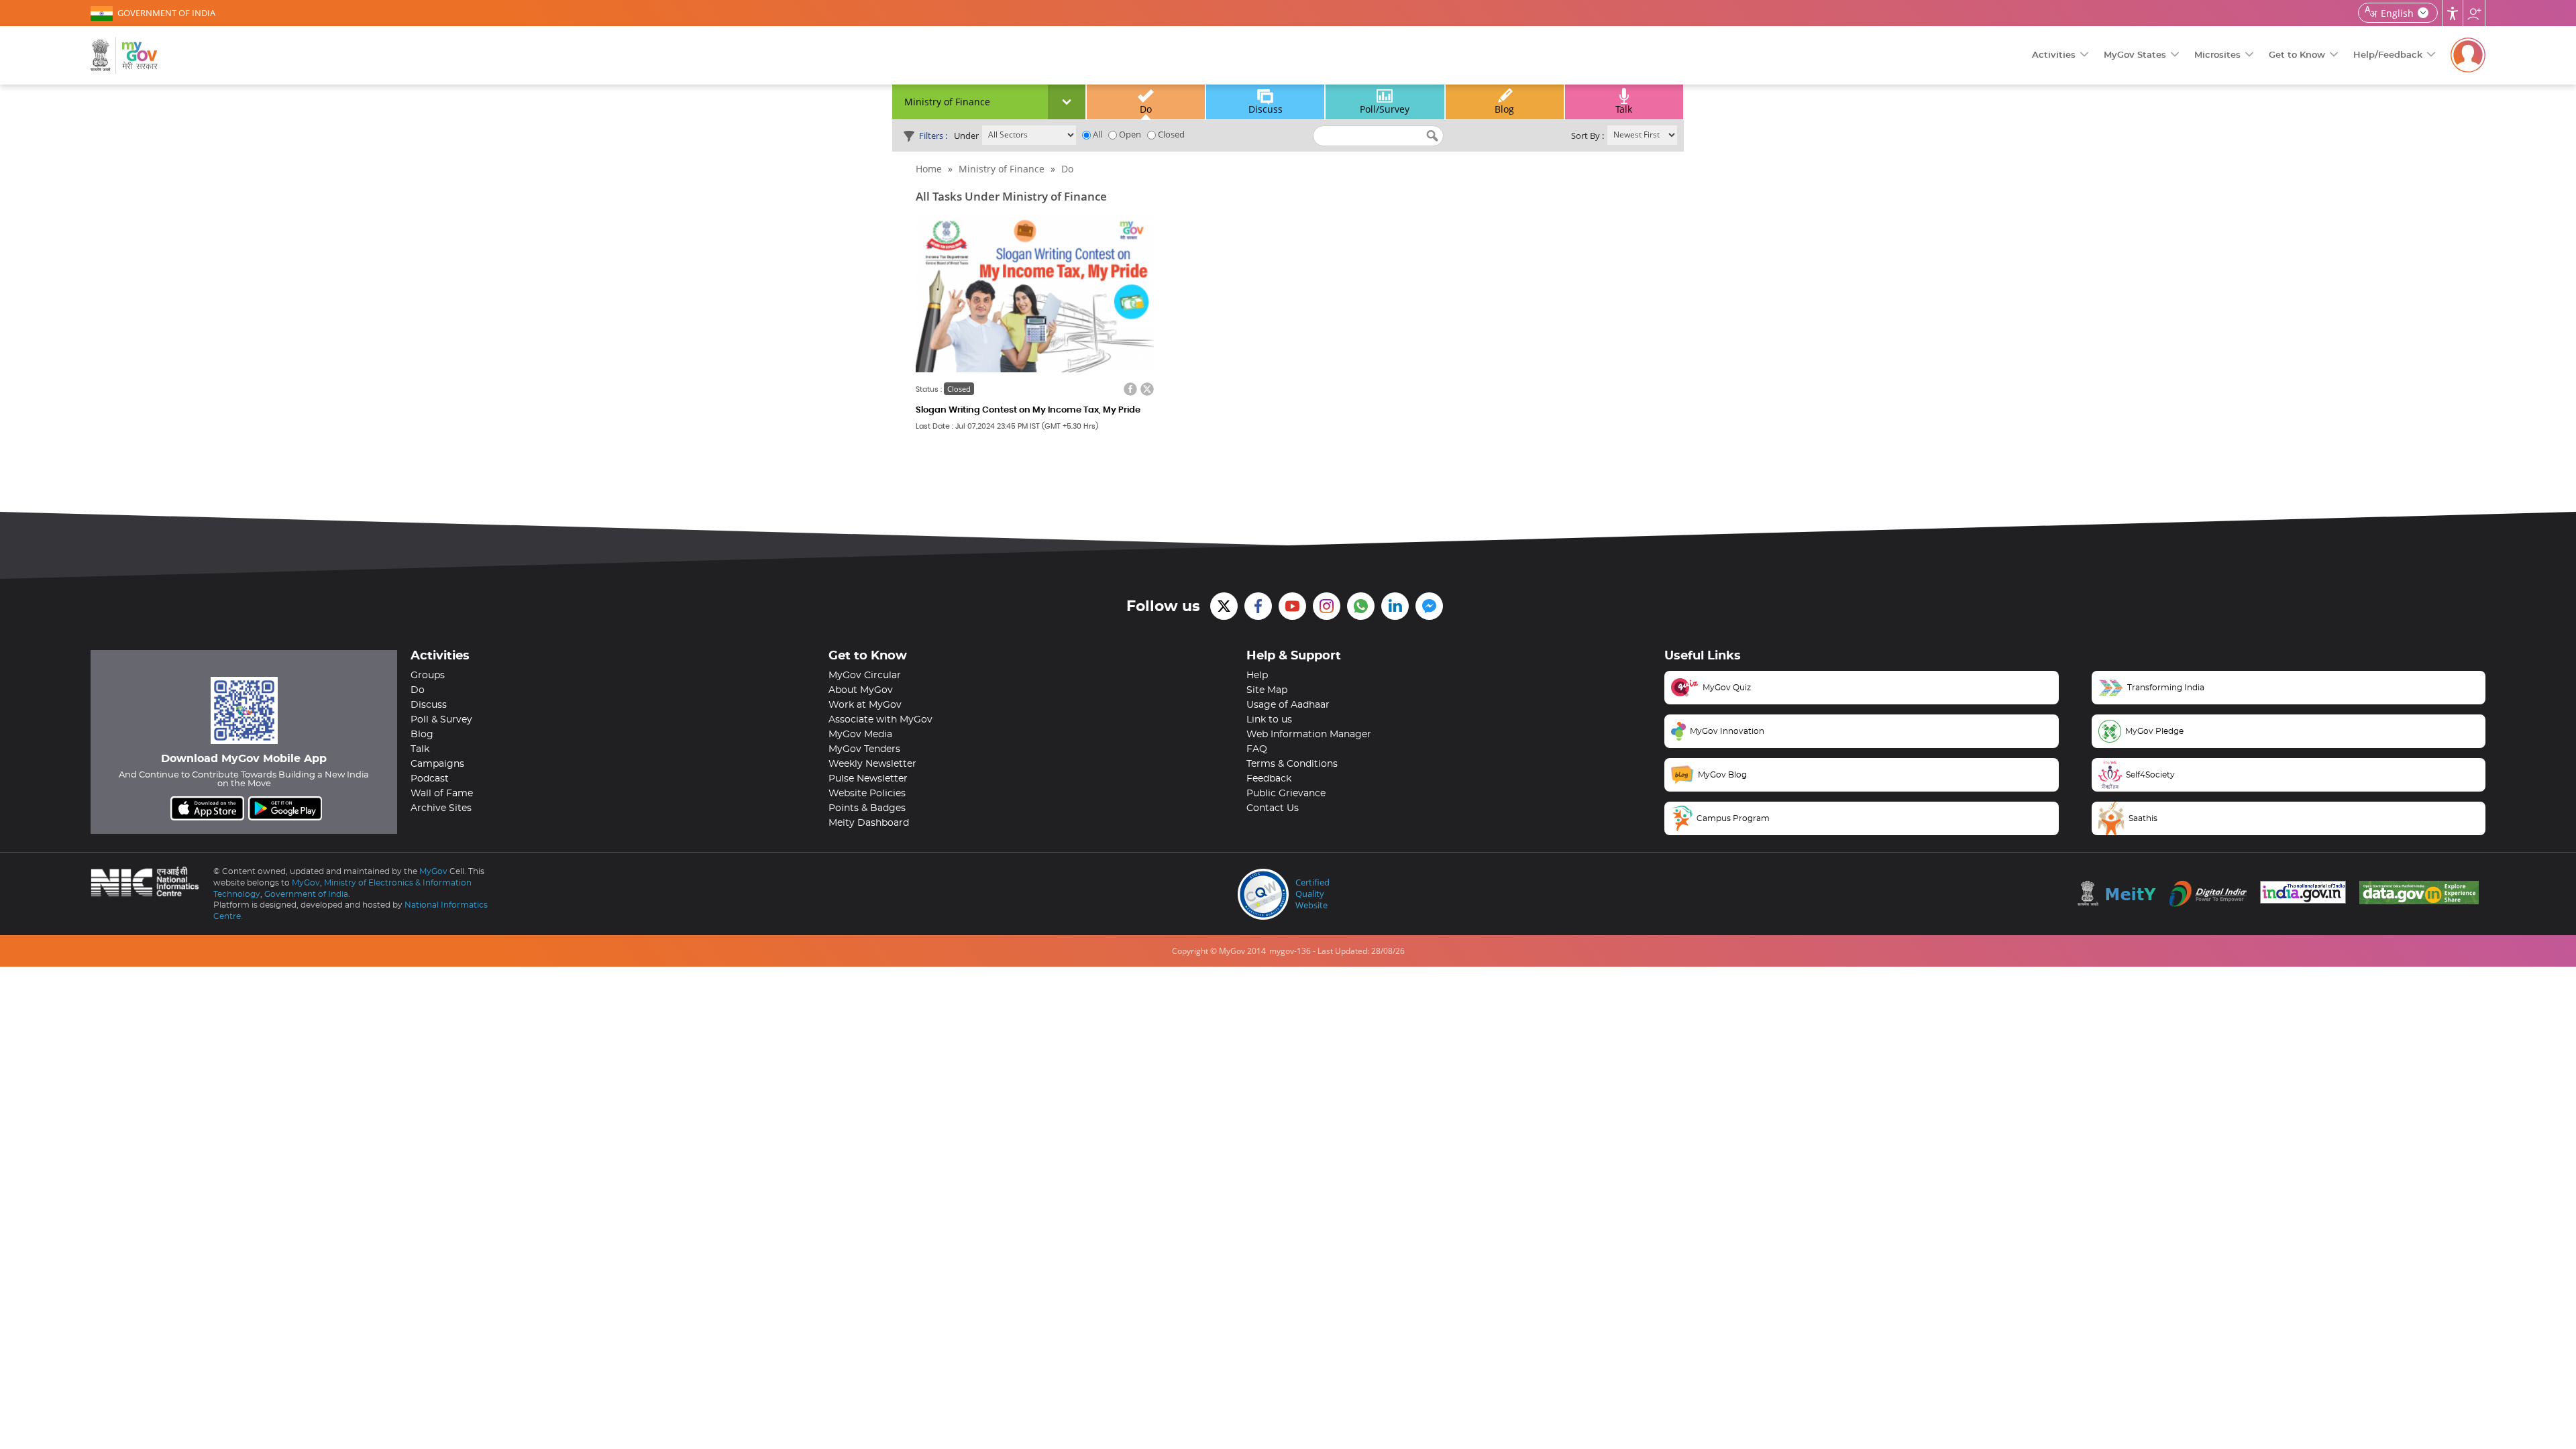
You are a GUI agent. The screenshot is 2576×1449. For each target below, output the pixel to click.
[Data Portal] (2422, 893)
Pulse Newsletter (868, 779)
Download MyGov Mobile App (244, 759)
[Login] (2468, 55)
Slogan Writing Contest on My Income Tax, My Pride (1028, 410)
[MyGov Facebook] (1258, 606)
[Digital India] (2211, 894)
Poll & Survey (441, 720)
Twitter (1147, 389)
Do (1146, 109)
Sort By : (1588, 136)
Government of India (306, 894)
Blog (1504, 109)
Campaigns (437, 764)
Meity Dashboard (869, 823)
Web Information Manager (1309, 735)
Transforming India (2166, 688)
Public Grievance (1286, 794)
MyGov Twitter (1224, 606)
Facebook (1130, 389)
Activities (2054, 55)
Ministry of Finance (1002, 169)
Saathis (2143, 818)
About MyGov (861, 690)
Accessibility (2453, 13)
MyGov (433, 871)
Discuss (1266, 109)
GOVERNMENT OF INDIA (166, 13)
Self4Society (2150, 775)
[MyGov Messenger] (1429, 606)
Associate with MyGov (880, 720)
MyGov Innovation (1727, 731)
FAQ (1257, 749)
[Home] (124, 55)
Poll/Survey (1385, 109)
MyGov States (2135, 55)
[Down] (1067, 102)
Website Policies (867, 794)
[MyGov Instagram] (1327, 606)
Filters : (933, 136)
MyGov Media (860, 735)
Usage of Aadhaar (1288, 705)
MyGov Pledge (2154, 731)
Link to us (1269, 720)
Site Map (1267, 690)
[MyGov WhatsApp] (1361, 606)
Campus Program (1733, 818)
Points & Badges (867, 808)
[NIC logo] (149, 881)
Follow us (2474, 13)
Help (1257, 676)
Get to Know (2297, 55)
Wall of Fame (442, 794)
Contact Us (1273, 808)
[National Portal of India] (2306, 892)
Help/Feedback (2388, 55)
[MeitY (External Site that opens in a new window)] (2120, 893)
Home (929, 169)
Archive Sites (441, 808)
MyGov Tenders (864, 749)
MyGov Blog (1722, 775)
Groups (428, 676)
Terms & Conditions (1292, 764)
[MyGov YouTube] (1292, 606)
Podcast (430, 779)
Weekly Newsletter (872, 764)
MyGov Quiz (1727, 688)
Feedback (1269, 779)
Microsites (2217, 55)
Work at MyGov (865, 705)
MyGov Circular (865, 676)
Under (966, 136)
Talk (1624, 109)
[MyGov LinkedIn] (1395, 606)
